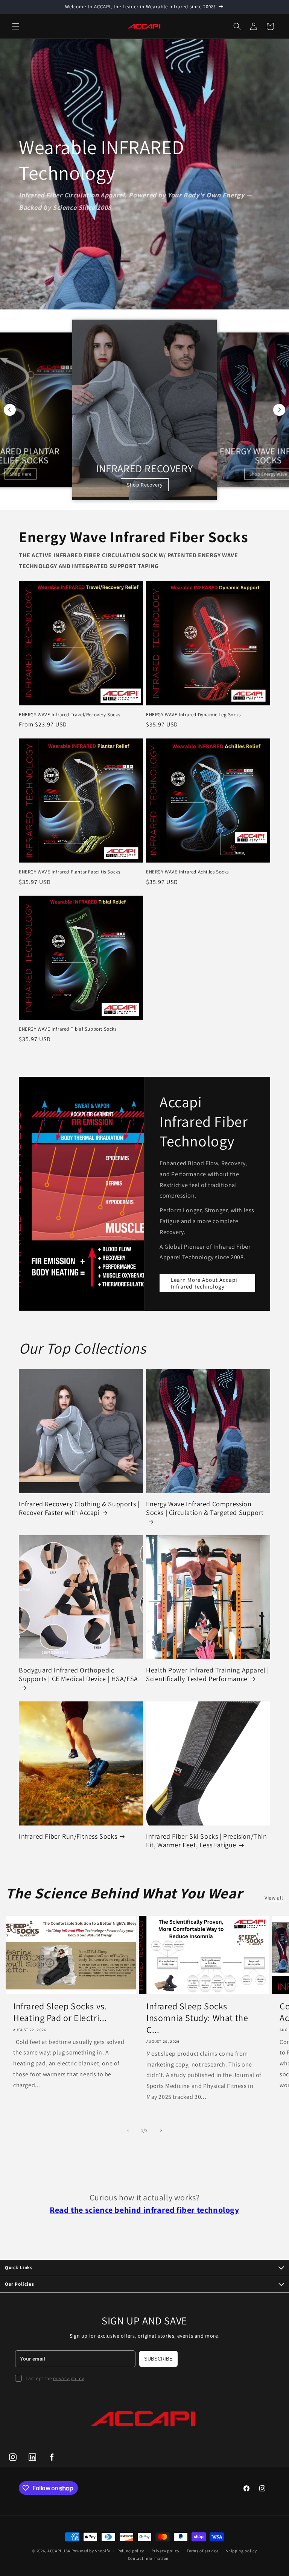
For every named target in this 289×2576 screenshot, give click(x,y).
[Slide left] (128, 2130)
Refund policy (131, 2551)
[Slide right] (161, 2130)
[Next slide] (279, 410)
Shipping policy (241, 2551)
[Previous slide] (10, 410)
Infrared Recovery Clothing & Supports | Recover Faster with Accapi (79, 1508)
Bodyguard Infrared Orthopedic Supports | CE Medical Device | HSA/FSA (78, 1674)
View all (274, 1898)
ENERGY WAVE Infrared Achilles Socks (187, 872)
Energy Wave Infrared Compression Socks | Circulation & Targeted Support (205, 1508)
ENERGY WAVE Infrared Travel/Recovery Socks (69, 715)
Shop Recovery (145, 485)
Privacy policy (166, 2551)
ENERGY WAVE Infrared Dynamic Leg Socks (193, 715)
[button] (16, 26)
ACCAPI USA (59, 2551)
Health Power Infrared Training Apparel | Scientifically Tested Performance (208, 1674)
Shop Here (21, 474)
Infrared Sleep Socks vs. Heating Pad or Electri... (60, 2012)
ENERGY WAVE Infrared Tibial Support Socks (68, 1029)
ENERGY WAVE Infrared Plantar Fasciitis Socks (69, 872)
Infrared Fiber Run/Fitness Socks (68, 1836)
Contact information (148, 2558)
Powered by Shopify (91, 2551)
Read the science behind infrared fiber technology (144, 2210)
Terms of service (202, 2551)
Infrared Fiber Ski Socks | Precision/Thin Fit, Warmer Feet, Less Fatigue (207, 1841)
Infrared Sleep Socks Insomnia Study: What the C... (197, 2018)
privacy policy (68, 2378)
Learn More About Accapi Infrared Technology (204, 1283)
